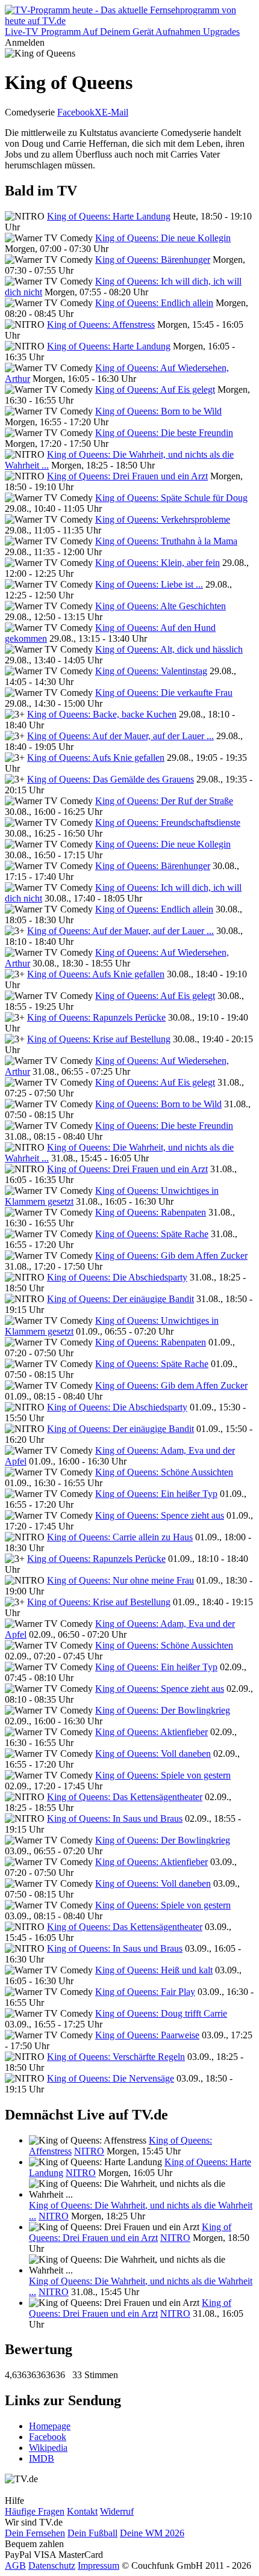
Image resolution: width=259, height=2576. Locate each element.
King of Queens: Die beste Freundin (164, 433)
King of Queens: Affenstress (101, 324)
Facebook (76, 112)
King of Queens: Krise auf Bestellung (99, 1039)
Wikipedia (48, 2448)
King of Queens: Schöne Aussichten (164, 1472)
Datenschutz (52, 2565)
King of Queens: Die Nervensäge (111, 2078)
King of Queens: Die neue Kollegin (163, 238)
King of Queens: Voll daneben (153, 1754)
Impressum (98, 2565)
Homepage (50, 2426)
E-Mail (115, 112)
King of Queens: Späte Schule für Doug (171, 498)
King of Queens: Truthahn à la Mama (166, 541)
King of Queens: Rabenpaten (151, 1212)
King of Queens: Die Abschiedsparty (117, 1277)
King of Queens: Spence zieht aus (160, 1515)
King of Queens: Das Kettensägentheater (125, 1797)
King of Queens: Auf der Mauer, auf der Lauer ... (120, 736)
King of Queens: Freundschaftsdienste (168, 822)
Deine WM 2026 (152, 2533)
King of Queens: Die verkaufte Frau (164, 693)
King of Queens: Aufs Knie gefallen (96, 758)
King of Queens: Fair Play (145, 1992)
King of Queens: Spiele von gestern (163, 1775)
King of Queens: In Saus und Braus (115, 1818)
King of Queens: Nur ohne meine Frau (120, 1580)
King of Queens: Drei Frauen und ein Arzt (127, 476)
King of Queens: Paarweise (147, 2035)
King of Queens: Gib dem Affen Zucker (171, 1256)
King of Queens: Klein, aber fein (158, 563)
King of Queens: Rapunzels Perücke (96, 1017)
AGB (15, 2565)
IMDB (42, 2458)
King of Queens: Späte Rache (152, 1234)
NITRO (89, 2151)
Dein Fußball (92, 2533)
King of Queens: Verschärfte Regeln (116, 2057)
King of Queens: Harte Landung (109, 216)
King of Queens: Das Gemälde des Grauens (111, 779)
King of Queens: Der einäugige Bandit (120, 1299)
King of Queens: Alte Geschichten (161, 606)
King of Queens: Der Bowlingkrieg (163, 1710)
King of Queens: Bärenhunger (153, 260)
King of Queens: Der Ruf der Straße (164, 801)
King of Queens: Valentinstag (151, 671)
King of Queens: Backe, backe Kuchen (102, 714)
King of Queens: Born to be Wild (158, 411)
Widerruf (117, 2511)
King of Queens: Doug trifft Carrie (161, 2013)
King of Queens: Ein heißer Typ (156, 1494)
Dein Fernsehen (35, 2533)
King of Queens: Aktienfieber (151, 1732)
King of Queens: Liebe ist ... (149, 584)
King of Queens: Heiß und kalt (154, 1970)
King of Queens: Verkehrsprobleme (163, 519)
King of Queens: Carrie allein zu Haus (120, 1537)
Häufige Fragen (35, 2511)
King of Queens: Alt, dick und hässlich (169, 649)
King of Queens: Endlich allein (154, 303)
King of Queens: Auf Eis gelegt (155, 389)
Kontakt (82, 2511)
